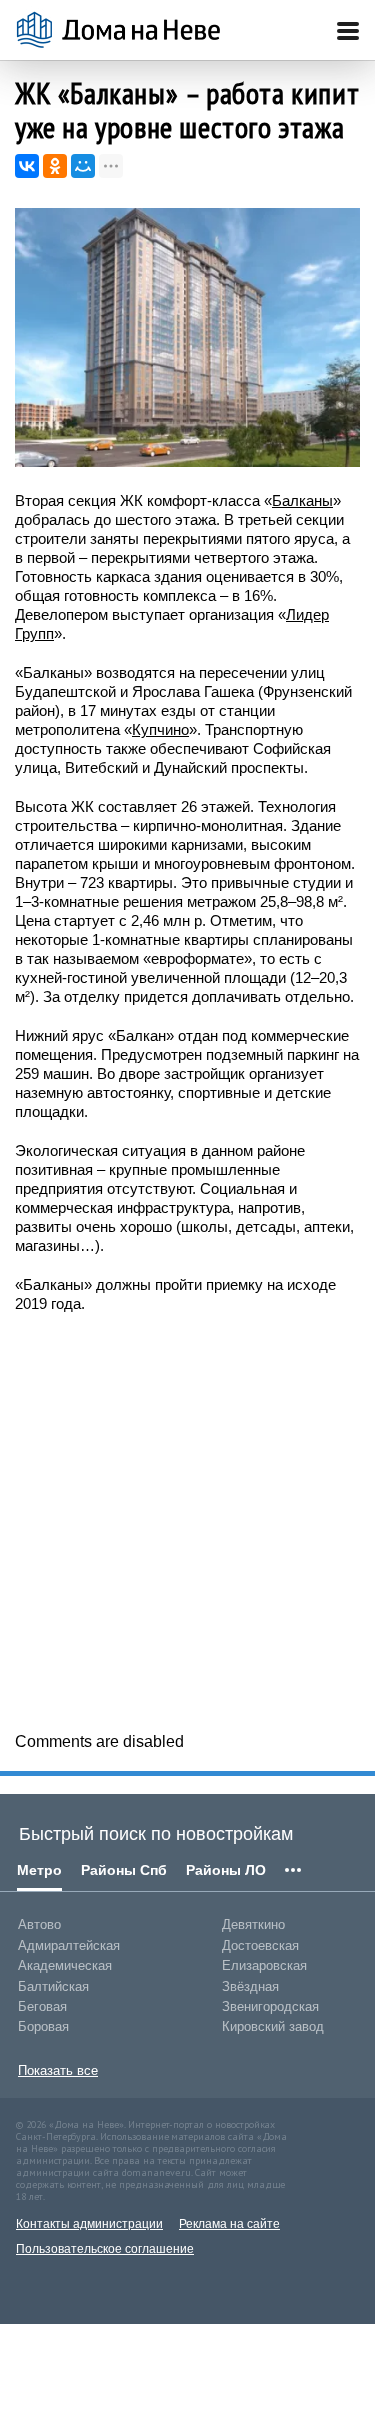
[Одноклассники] (55, 166)
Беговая (42, 2006)
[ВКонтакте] (27, 166)
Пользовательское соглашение (105, 2249)
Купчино (160, 729)
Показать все (58, 2070)
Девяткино (253, 1924)
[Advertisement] (187, 1520)
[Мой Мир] (83, 166)
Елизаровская (264, 1965)
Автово (39, 1924)
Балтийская (53, 1986)
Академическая (65, 1965)
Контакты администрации (89, 2224)
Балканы (302, 500)
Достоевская (260, 1945)
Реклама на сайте (229, 2224)
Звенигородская (270, 2006)
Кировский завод (273, 2026)
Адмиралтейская (69, 1945)
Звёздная (250, 1986)
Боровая (43, 2026)
